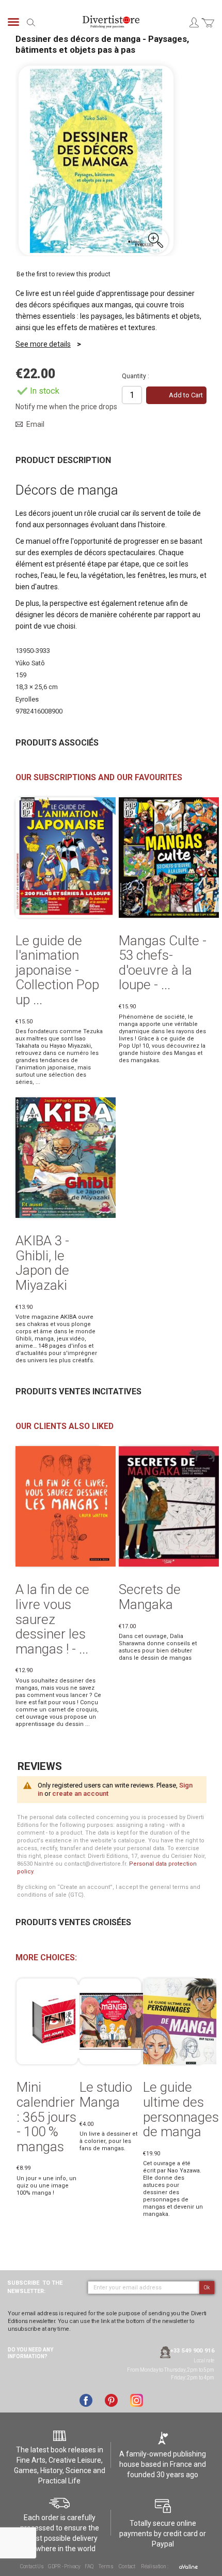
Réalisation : (155, 2566)
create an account (80, 1793)
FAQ (89, 2566)
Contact (127, 2566)
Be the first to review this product (64, 274)
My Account (194, 22)
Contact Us (32, 2566)
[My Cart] (208, 29)
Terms (106, 2566)
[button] (155, 241)
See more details (43, 344)
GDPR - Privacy (64, 2566)
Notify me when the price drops (66, 407)
